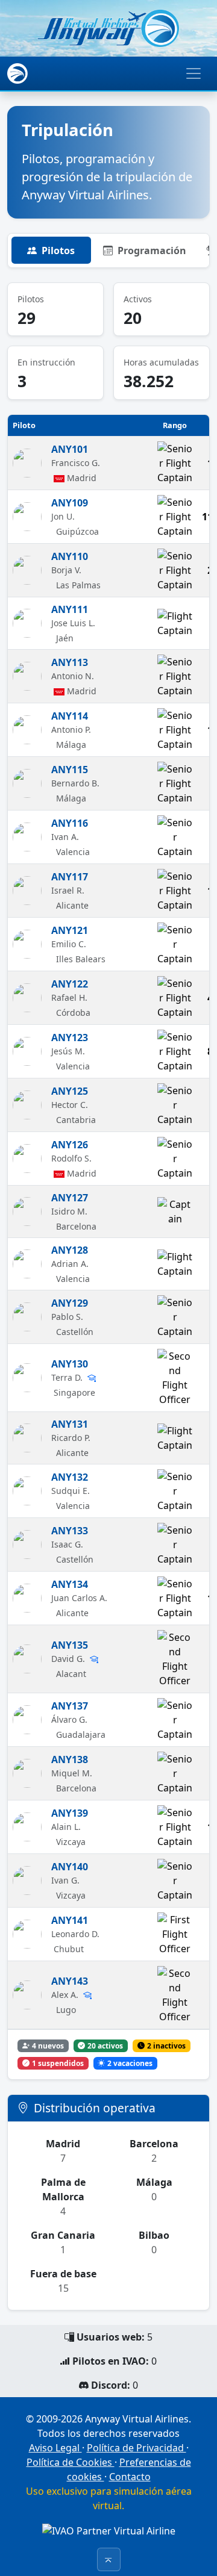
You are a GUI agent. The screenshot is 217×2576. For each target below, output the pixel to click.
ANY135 (70, 1645)
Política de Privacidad (137, 2448)
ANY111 (70, 609)
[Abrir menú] (193, 73)
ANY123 (70, 1038)
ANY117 (70, 877)
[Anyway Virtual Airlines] (108, 28)
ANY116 (70, 823)
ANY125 (70, 1091)
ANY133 (70, 1531)
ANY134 (70, 1584)
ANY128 (70, 1250)
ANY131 (70, 1424)
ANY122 (70, 984)
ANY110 (70, 556)
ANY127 (70, 1198)
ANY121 (70, 930)
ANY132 (70, 1477)
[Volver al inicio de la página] (109, 2559)
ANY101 (70, 449)
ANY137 (70, 1706)
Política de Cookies (71, 2462)
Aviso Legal (55, 2448)
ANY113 (70, 662)
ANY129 (70, 1303)
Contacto (130, 2477)
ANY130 (70, 1364)
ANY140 (70, 1867)
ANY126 (70, 1145)
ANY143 (70, 1981)
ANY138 (70, 1759)
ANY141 (70, 1920)
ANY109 (70, 503)
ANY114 (70, 716)
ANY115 (70, 770)
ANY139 (70, 1813)
